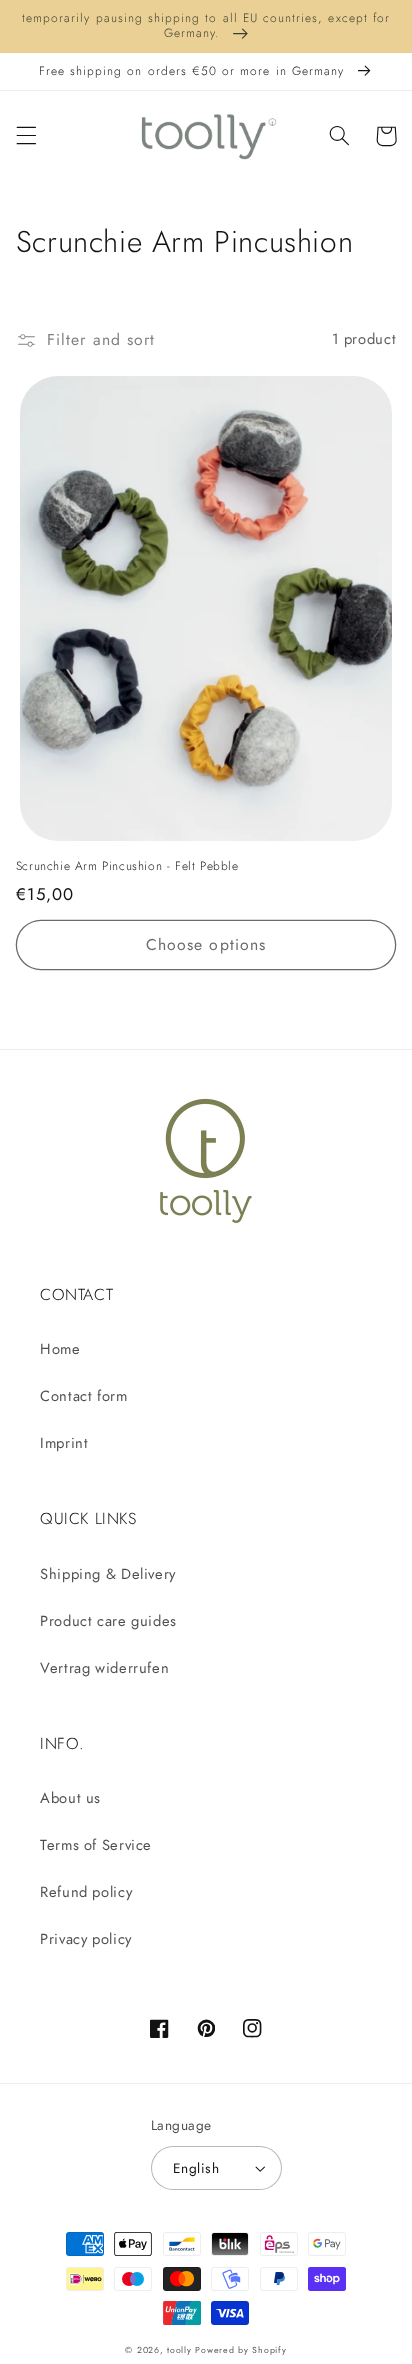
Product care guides (108, 1621)
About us (70, 1798)
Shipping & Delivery (108, 1574)
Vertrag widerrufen (104, 1668)
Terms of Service (96, 1845)
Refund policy (86, 1892)
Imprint (64, 1443)
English (196, 2168)
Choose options (206, 944)
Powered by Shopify (240, 2350)
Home (60, 1349)
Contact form (84, 1396)
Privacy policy (86, 1939)
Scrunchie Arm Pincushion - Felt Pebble (127, 867)
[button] (26, 136)
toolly (179, 2350)
